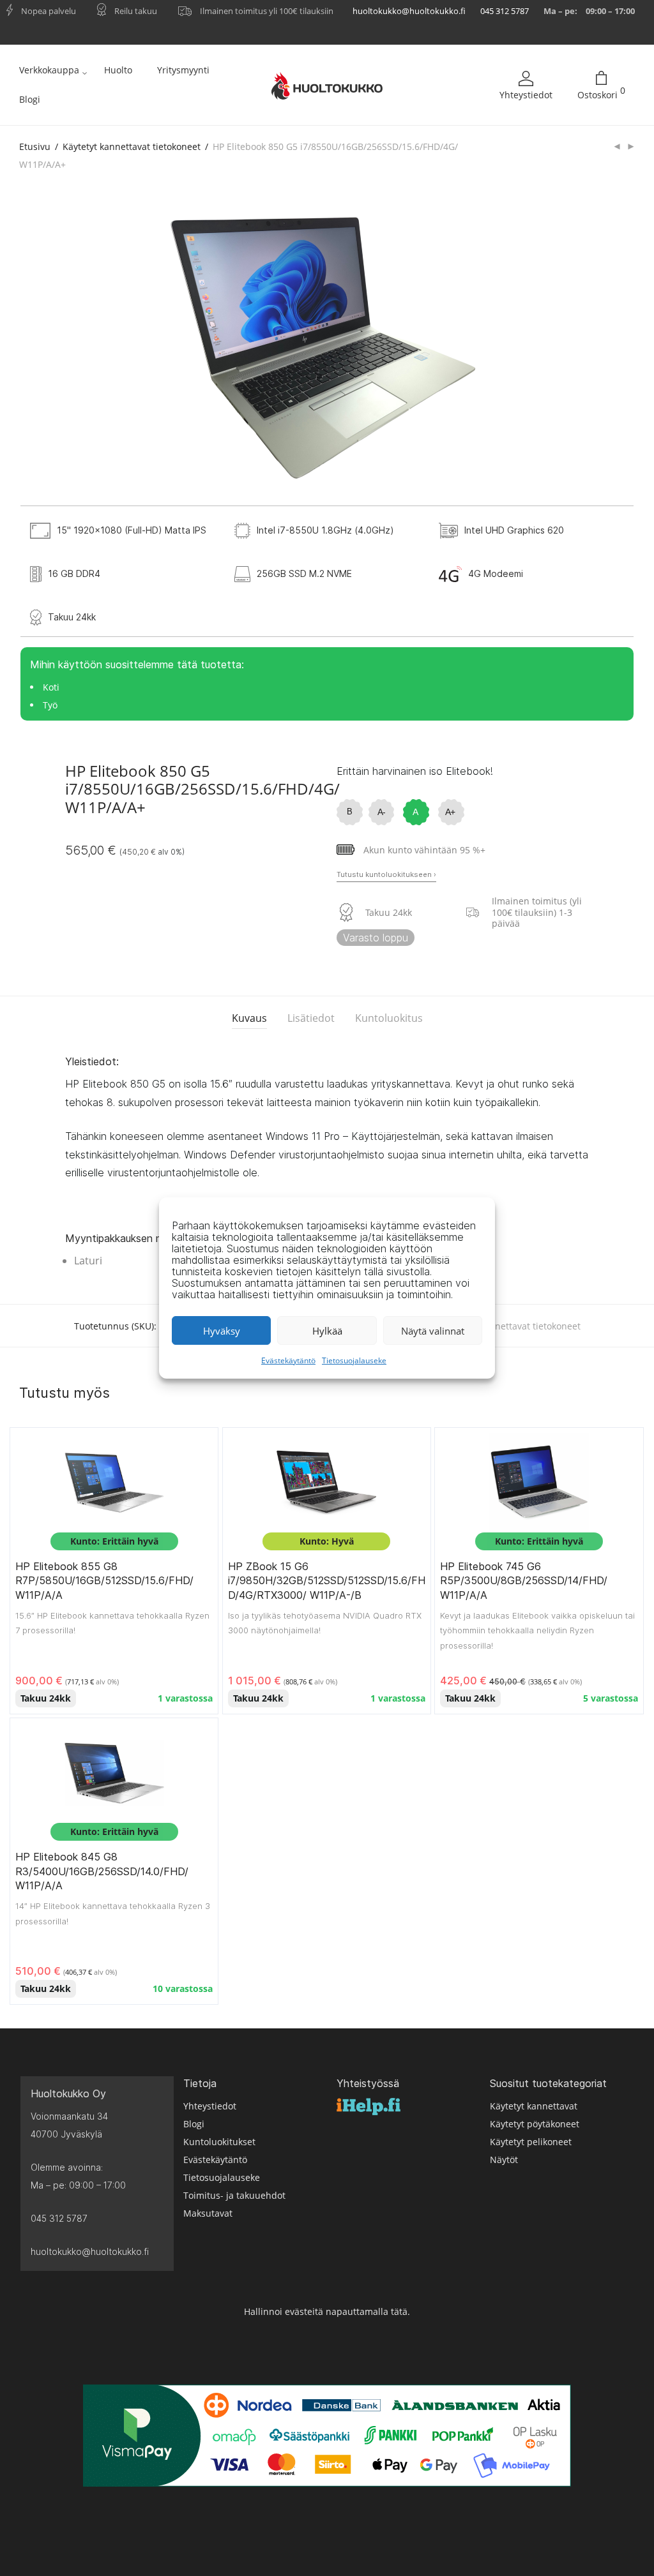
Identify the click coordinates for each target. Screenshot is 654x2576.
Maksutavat (208, 2213)
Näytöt (504, 2160)
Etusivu (35, 146)
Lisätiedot (311, 1018)
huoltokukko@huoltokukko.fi (409, 11)
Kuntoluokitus (389, 1018)
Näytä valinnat (433, 1331)
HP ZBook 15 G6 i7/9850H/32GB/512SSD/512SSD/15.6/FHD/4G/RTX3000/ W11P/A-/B (327, 1581)
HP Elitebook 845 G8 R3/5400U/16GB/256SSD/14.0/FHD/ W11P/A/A (102, 1871)
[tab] (249, 1018)
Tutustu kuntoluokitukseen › (386, 874)
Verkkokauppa (49, 70)
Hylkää (327, 1331)
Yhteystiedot (526, 95)
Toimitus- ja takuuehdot (234, 2195)
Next (613, 346)
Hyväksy (222, 1331)
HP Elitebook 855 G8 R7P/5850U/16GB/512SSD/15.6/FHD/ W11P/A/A (104, 1581)
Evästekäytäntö (288, 1360)
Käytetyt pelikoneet (531, 2142)
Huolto (118, 70)
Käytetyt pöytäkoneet (535, 2124)
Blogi (30, 99)
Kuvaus (249, 1018)
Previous (41, 346)
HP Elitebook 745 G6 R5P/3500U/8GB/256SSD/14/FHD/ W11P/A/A (524, 1581)
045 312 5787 (505, 11)
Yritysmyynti (183, 70)
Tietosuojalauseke (354, 1360)
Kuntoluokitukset (219, 2142)
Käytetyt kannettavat (534, 2106)
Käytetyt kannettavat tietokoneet (132, 146)
